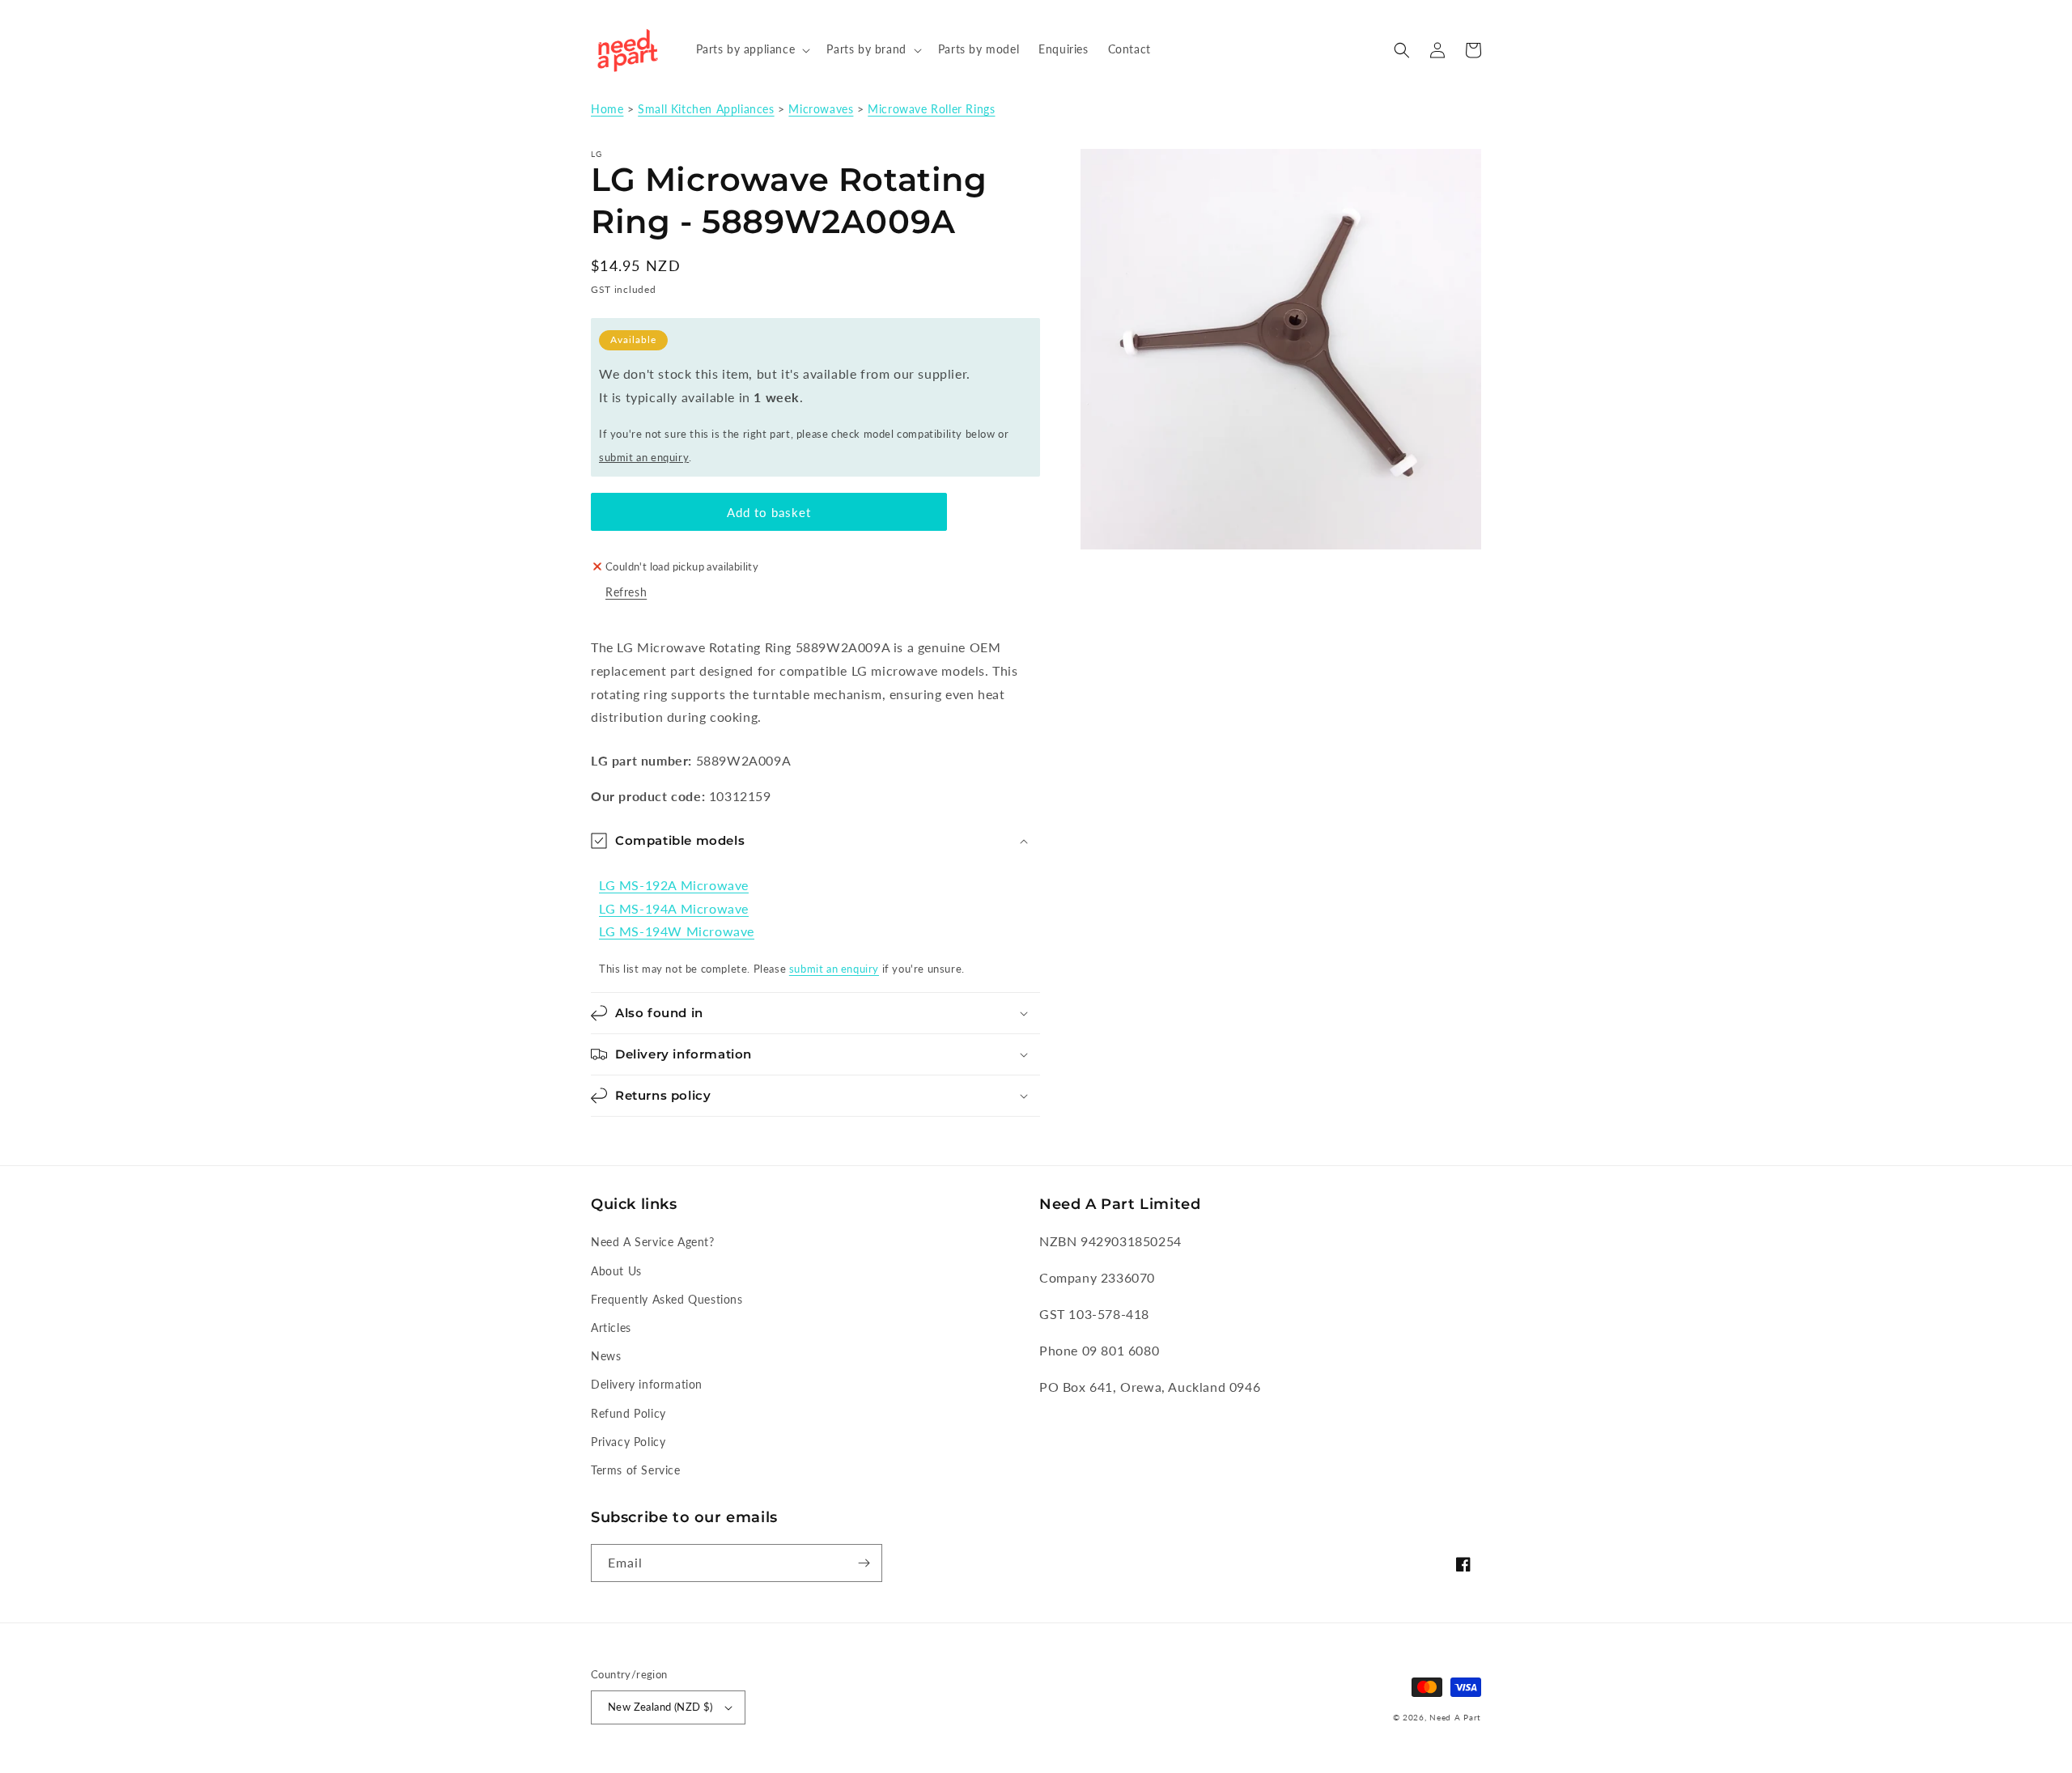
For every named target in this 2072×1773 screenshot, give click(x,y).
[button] (752, 49)
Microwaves (821, 109)
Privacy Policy (628, 1442)
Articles (611, 1328)
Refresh (626, 592)
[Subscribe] (864, 1563)
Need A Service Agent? (653, 1242)
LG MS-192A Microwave (674, 885)
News (606, 1356)
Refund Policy (628, 1413)
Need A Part (1455, 1717)
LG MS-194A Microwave (674, 908)
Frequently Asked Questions (667, 1299)
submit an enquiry (644, 457)
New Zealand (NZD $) (660, 1707)
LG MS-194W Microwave (677, 931)
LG (597, 154)
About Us (616, 1271)
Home (607, 109)
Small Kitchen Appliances (706, 109)
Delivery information (647, 1384)
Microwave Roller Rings (931, 109)
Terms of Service (636, 1470)
